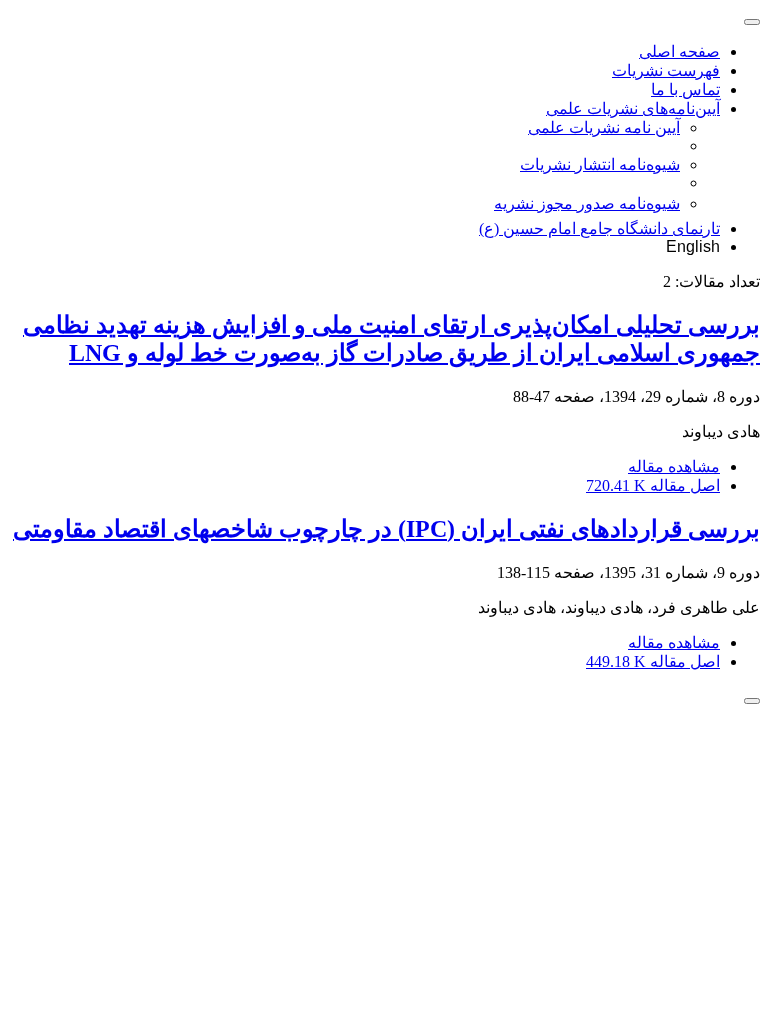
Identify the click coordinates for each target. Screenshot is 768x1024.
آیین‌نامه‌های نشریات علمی (633, 108)
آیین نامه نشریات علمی (604, 127)
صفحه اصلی (679, 51)
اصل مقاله (653, 485)
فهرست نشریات (666, 70)
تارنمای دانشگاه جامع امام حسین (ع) (599, 228)
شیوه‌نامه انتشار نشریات (600, 164)
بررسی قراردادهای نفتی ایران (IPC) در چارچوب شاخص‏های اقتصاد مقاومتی (386, 529)
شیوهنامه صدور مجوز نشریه (587, 203)
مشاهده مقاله (674, 466)
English (693, 246)
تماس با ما (685, 89)
